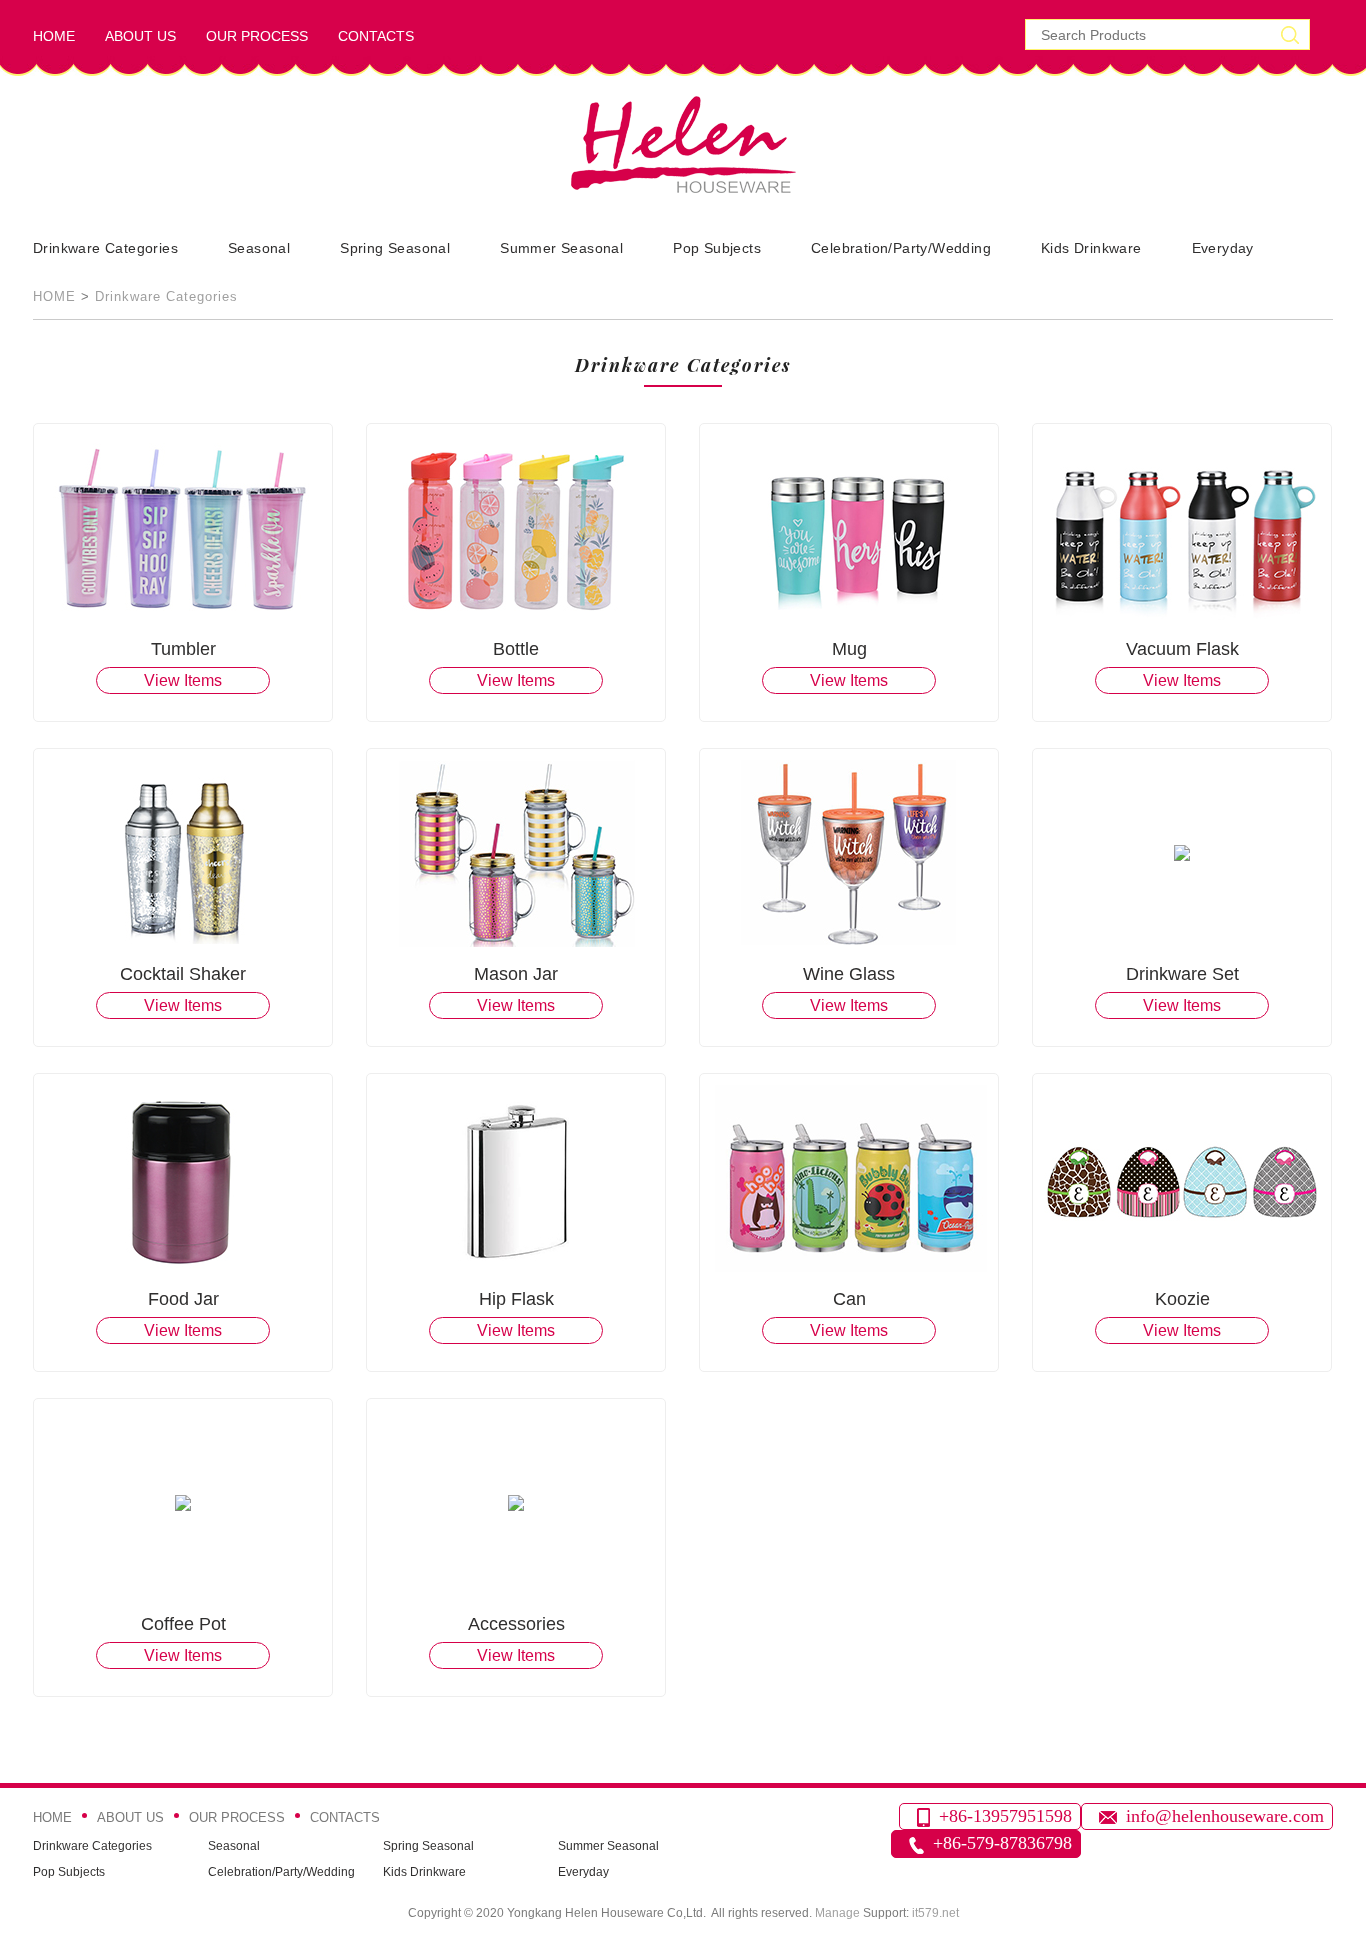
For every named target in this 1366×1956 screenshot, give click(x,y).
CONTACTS (376, 36)
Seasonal (259, 248)
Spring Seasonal (395, 248)
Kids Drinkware (1091, 248)
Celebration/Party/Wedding (901, 248)
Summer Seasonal (561, 248)
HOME (54, 36)
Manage (837, 1913)
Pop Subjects (717, 248)
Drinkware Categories (105, 248)
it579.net (935, 1913)
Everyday (1223, 248)
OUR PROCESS (257, 36)
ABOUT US (140, 36)
